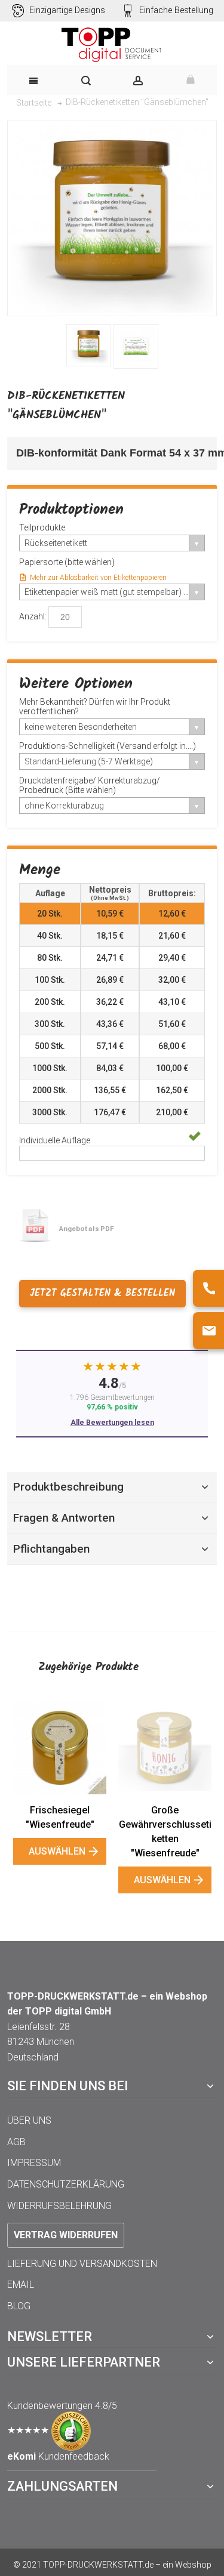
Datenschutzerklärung (66, 2184)
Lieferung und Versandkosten (82, 2264)
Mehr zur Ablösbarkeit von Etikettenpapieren (98, 578)
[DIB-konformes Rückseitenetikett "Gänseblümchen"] (89, 345)
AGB (16, 2142)
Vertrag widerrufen (66, 2235)
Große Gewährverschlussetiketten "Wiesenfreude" (165, 1832)
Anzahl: (33, 616)
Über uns (29, 2120)
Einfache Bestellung (176, 10)
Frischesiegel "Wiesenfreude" (60, 1817)
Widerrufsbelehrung (59, 2206)
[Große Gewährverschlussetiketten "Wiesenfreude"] (165, 1748)
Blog (19, 2306)
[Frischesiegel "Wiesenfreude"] (60, 1748)
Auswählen (57, 1851)
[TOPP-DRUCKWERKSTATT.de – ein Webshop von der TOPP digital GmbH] (112, 45)
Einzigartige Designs (67, 10)
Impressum (34, 2163)
